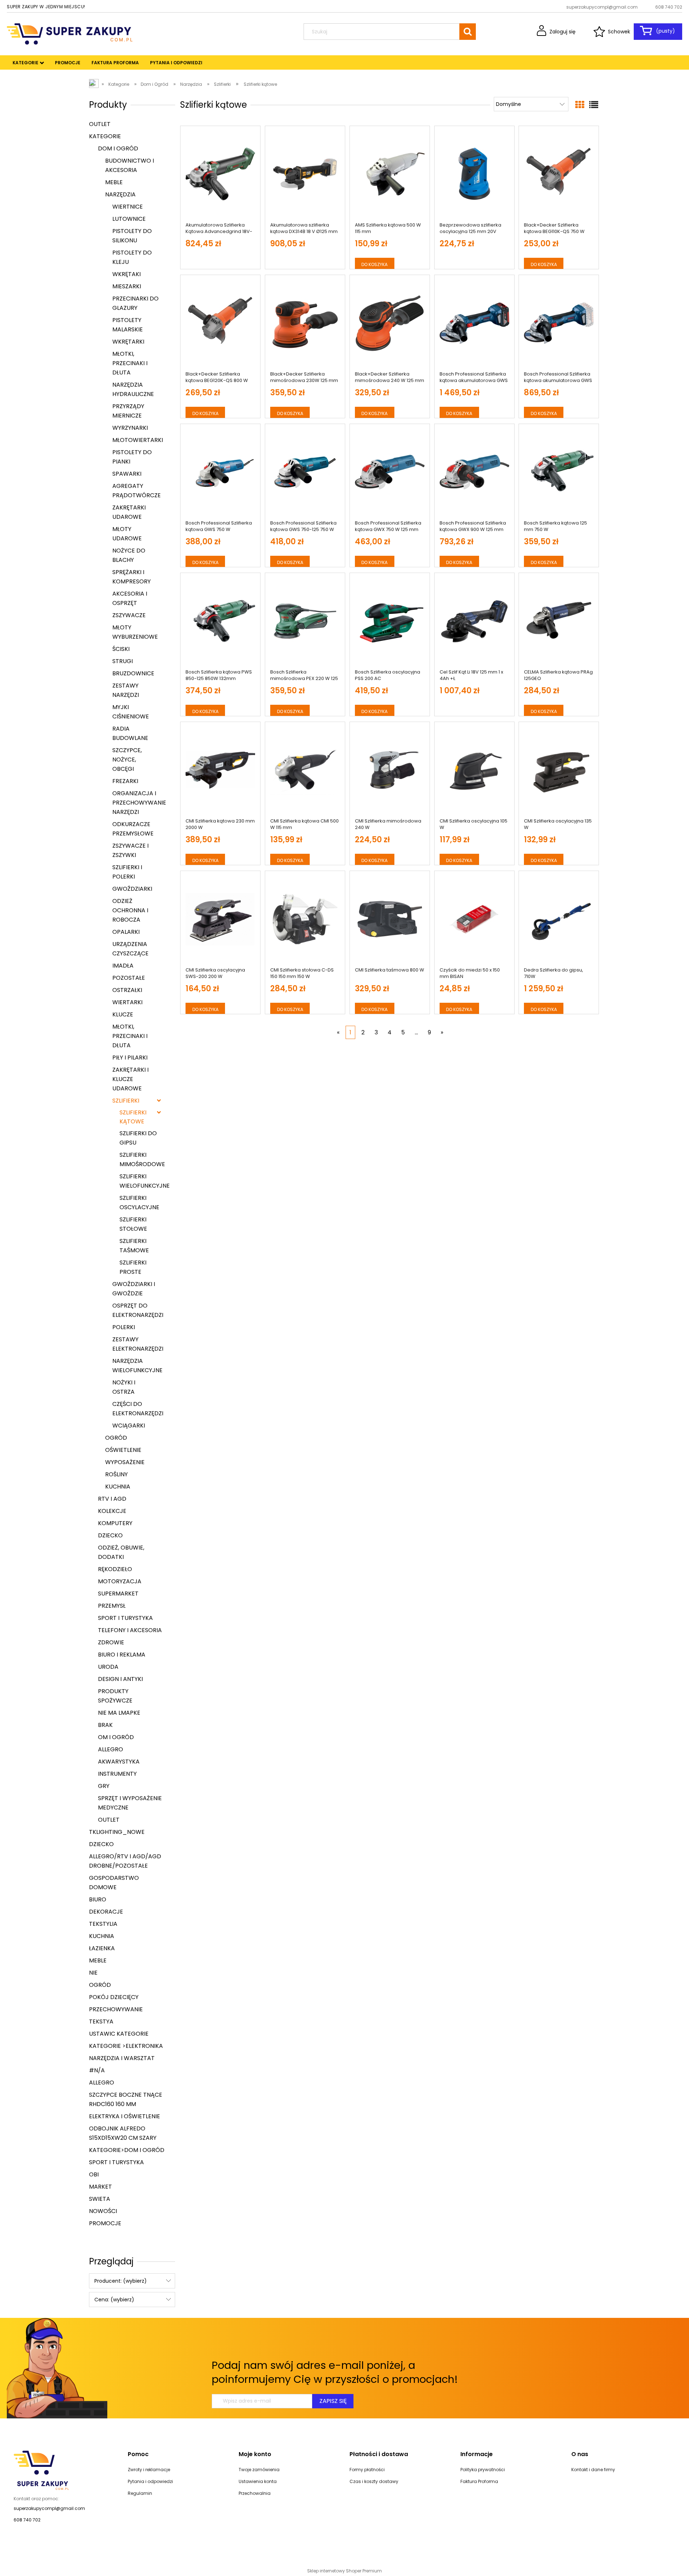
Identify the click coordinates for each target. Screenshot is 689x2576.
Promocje (105, 2223)
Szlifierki (126, 1101)
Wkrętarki (128, 342)
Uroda (108, 1667)
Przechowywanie (116, 2009)
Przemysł (112, 1606)
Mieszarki (127, 286)
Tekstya (101, 2021)
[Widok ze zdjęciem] (580, 105)
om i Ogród (116, 1737)
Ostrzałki (127, 990)
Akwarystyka (119, 1762)
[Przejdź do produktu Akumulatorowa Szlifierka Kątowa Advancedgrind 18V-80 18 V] (220, 174)
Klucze (123, 1014)
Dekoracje (106, 1912)
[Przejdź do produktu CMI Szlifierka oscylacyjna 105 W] (474, 770)
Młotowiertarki (138, 440)
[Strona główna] (70, 33)
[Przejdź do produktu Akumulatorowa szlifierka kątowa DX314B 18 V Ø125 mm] (305, 174)
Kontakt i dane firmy (593, 2470)
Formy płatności (367, 2470)
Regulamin (140, 2493)
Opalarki (126, 932)
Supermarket (118, 1594)
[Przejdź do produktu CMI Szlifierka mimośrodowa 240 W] (390, 770)
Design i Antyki (120, 1679)
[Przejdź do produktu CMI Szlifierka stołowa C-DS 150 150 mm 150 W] (305, 919)
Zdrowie (111, 1642)
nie (93, 1973)
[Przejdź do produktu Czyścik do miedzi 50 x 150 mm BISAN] (474, 919)
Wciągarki (129, 1426)
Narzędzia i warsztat (122, 2058)
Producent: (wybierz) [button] (121, 2281)
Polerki (124, 1327)
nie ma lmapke (119, 1713)
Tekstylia (103, 1924)
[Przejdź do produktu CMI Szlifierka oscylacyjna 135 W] (559, 770)
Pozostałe (129, 978)
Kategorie (105, 136)
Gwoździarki (132, 889)
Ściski (121, 649)
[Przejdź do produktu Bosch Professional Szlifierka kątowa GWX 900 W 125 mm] (474, 472)
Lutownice (129, 219)
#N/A (97, 2070)
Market (100, 2187)
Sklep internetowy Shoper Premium (344, 2571)
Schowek (619, 32)
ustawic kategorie (119, 2034)
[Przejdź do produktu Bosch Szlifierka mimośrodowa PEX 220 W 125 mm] (305, 621)
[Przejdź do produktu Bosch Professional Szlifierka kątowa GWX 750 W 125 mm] (390, 472)
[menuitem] (25, 63)
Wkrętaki (126, 274)
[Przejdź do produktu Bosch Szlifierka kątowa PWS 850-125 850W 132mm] (220, 621)
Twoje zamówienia (259, 2470)
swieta (100, 2199)
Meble (114, 182)
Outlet (100, 124)
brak (105, 1725)
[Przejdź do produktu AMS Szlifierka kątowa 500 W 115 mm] (390, 174)
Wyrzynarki (130, 428)
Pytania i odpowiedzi (150, 2481)
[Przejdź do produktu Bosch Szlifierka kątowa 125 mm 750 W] (559, 472)
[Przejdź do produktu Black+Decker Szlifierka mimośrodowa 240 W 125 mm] (390, 323)
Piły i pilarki (130, 1058)
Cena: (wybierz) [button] (114, 2300)
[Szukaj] (468, 32)
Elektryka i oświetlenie (125, 2116)
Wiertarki (127, 1002)
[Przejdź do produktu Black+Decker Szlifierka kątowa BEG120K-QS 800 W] (220, 323)
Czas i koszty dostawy (374, 2481)
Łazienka (102, 1948)
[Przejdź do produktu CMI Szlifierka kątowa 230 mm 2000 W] (220, 770)
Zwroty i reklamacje (149, 2470)
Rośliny (116, 1474)
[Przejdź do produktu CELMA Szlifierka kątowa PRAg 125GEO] (559, 621)
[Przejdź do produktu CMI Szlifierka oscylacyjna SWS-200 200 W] (220, 919)
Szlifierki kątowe (133, 1117)
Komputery (115, 1523)
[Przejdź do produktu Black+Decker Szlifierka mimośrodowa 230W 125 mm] (305, 323)
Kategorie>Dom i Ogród (127, 2150)
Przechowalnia (255, 2493)
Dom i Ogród (118, 148)
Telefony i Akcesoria (130, 1630)
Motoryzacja (120, 1581)
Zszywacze (129, 615)
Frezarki (125, 781)
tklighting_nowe (117, 1832)
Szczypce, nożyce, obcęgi (127, 760)
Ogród (116, 1438)
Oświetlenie (123, 1450)
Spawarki (127, 474)
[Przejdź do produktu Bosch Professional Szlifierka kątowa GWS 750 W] (220, 472)
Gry (104, 1786)
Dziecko (110, 1535)
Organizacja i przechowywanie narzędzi (139, 803)
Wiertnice (128, 207)
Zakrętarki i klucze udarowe (130, 1079)
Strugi (123, 661)
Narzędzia (120, 194)
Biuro (98, 1899)
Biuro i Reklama (122, 1655)
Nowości (103, 2211)
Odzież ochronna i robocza (130, 910)
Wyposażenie (125, 1462)
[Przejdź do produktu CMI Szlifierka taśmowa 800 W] (390, 919)
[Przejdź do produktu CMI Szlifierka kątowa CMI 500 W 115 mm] (305, 770)
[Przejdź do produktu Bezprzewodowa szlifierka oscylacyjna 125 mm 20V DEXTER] (474, 174)
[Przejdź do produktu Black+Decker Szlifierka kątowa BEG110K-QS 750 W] (559, 174)
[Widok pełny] (594, 105)
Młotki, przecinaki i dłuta (130, 363)
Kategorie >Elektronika (126, 2046)
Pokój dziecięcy (114, 1997)
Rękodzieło (115, 1569)
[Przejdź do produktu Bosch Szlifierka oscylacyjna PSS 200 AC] (390, 621)
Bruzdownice (133, 673)
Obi (94, 2174)
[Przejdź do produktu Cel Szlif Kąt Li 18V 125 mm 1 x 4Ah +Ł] (474, 621)
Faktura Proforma (479, 2481)
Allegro (111, 1749)
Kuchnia (118, 1487)
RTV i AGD (112, 1499)
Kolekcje (112, 1511)
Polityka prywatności (483, 2470)
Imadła (123, 966)
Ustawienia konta (258, 2481)
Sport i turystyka (125, 1618)
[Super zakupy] (41, 2470)
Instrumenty (117, 1774)
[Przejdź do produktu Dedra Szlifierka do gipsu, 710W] (559, 919)
